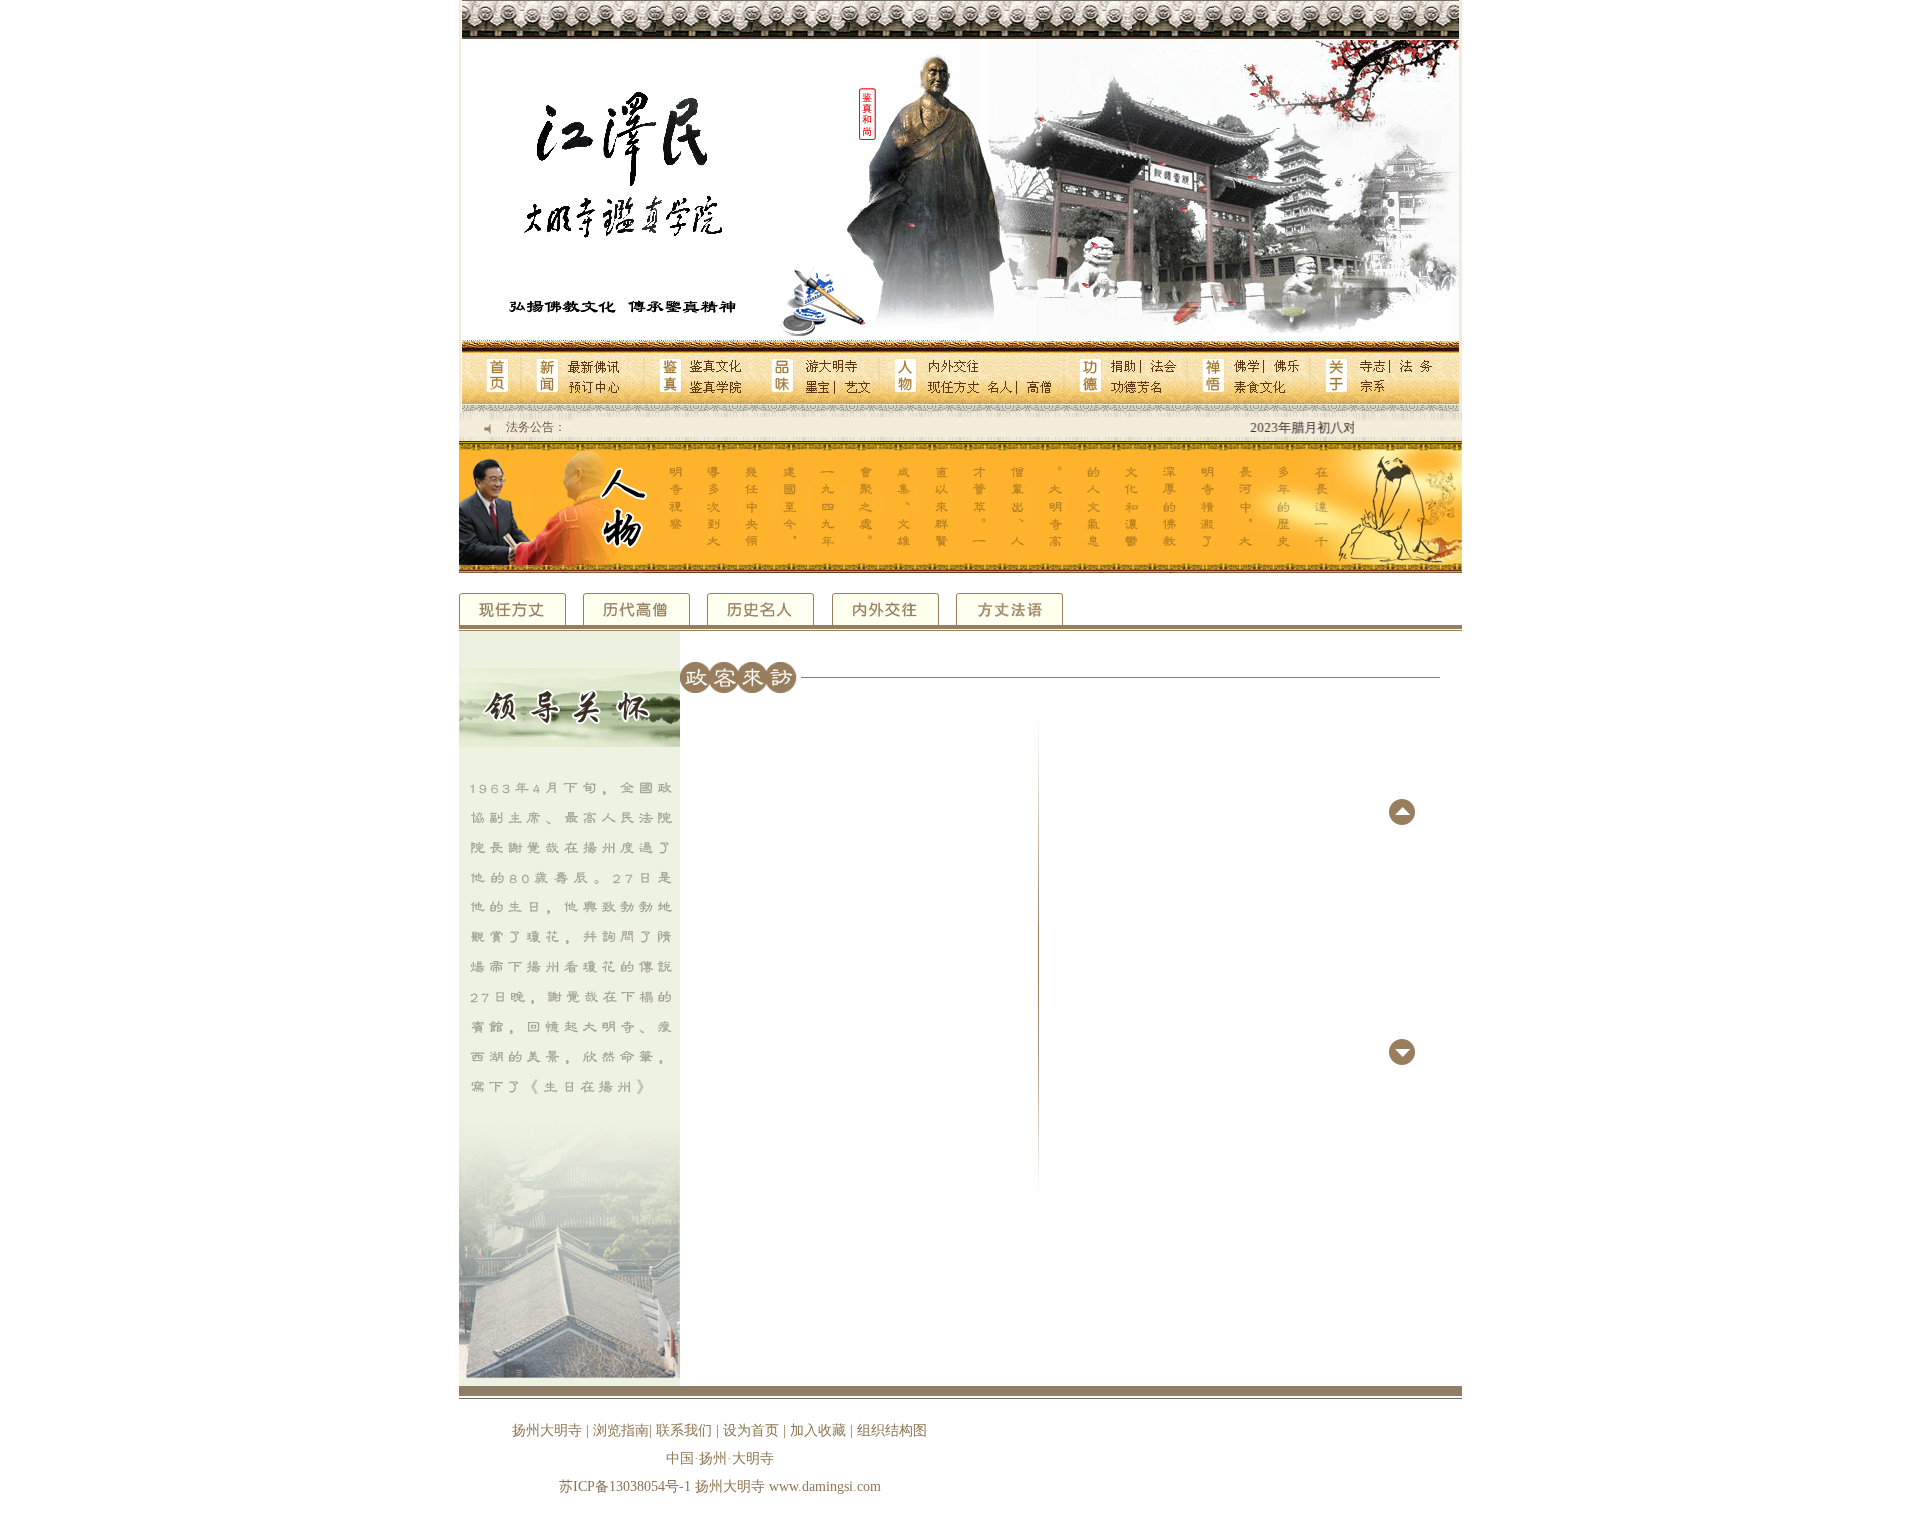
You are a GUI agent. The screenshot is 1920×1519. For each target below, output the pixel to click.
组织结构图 (892, 1430)
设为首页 (751, 1430)
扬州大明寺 (547, 1430)
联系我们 (684, 1430)
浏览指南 (621, 1430)
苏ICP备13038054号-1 (625, 1486)
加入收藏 (818, 1430)
